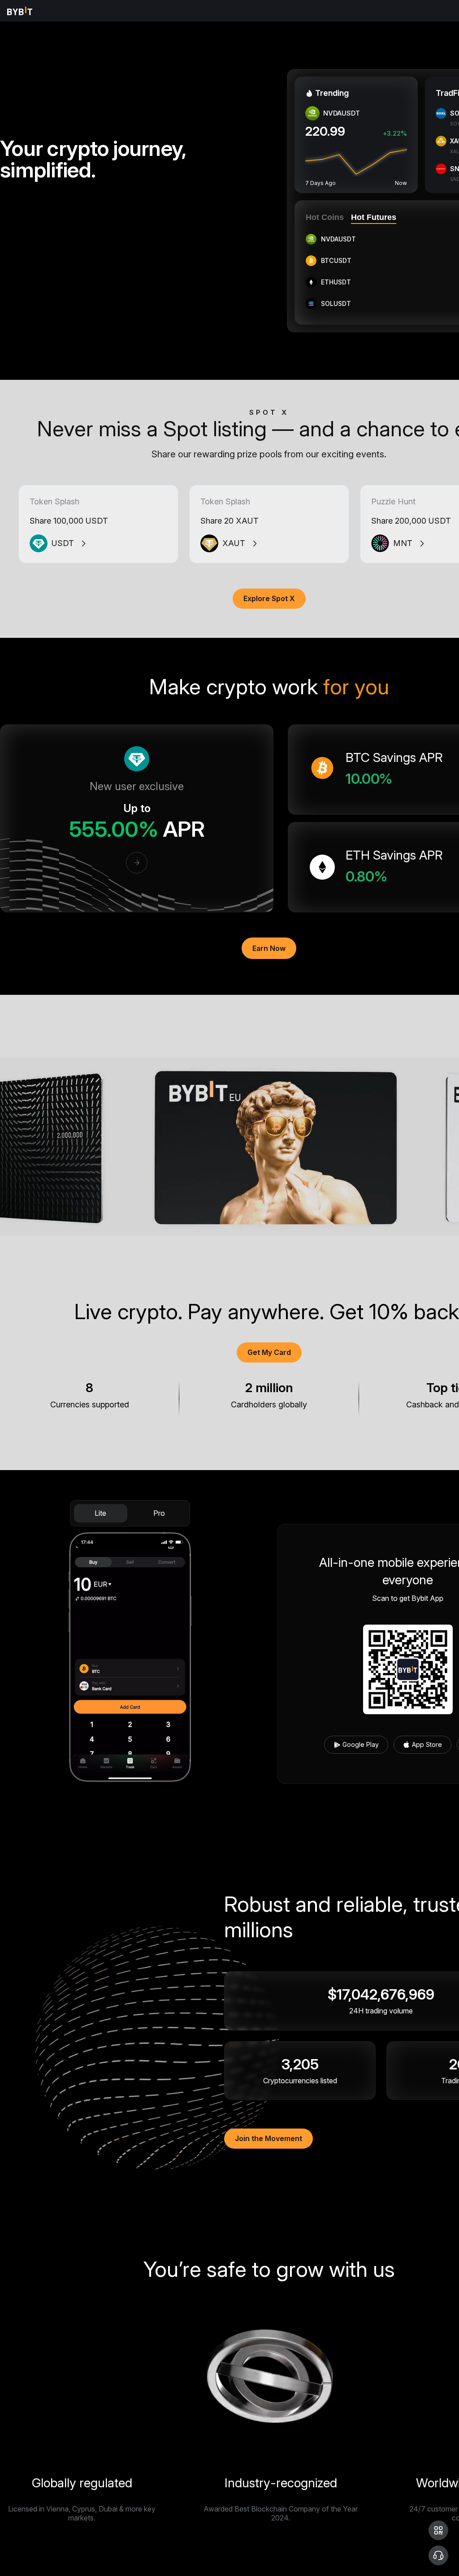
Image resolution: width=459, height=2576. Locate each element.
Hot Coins (325, 217)
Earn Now (269, 948)
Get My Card (269, 1352)
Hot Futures (374, 217)
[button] (438, 2530)
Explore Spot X (269, 598)
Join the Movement (268, 2138)
